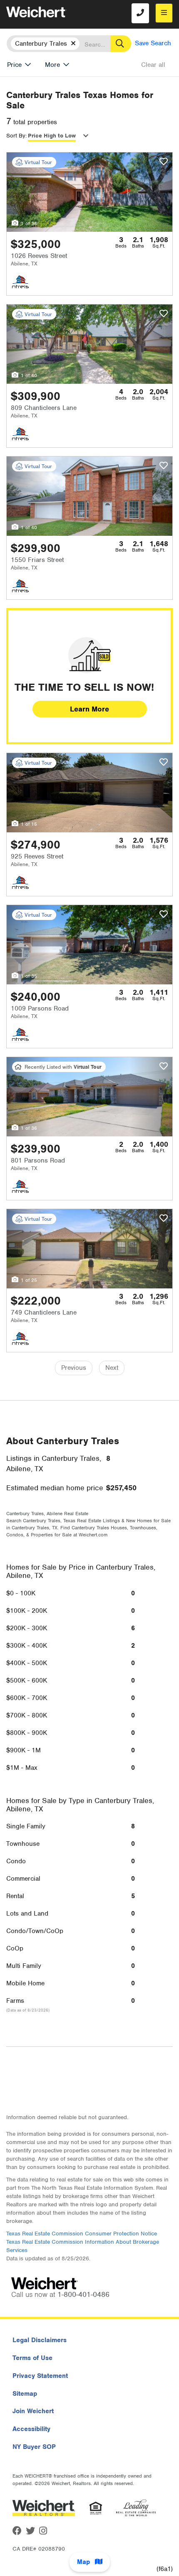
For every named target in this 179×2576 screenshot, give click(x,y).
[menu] (164, 13)
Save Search (153, 43)
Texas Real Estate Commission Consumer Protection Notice (82, 2234)
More (52, 65)
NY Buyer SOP (34, 2447)
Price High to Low (52, 136)
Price (14, 65)
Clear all (153, 65)
